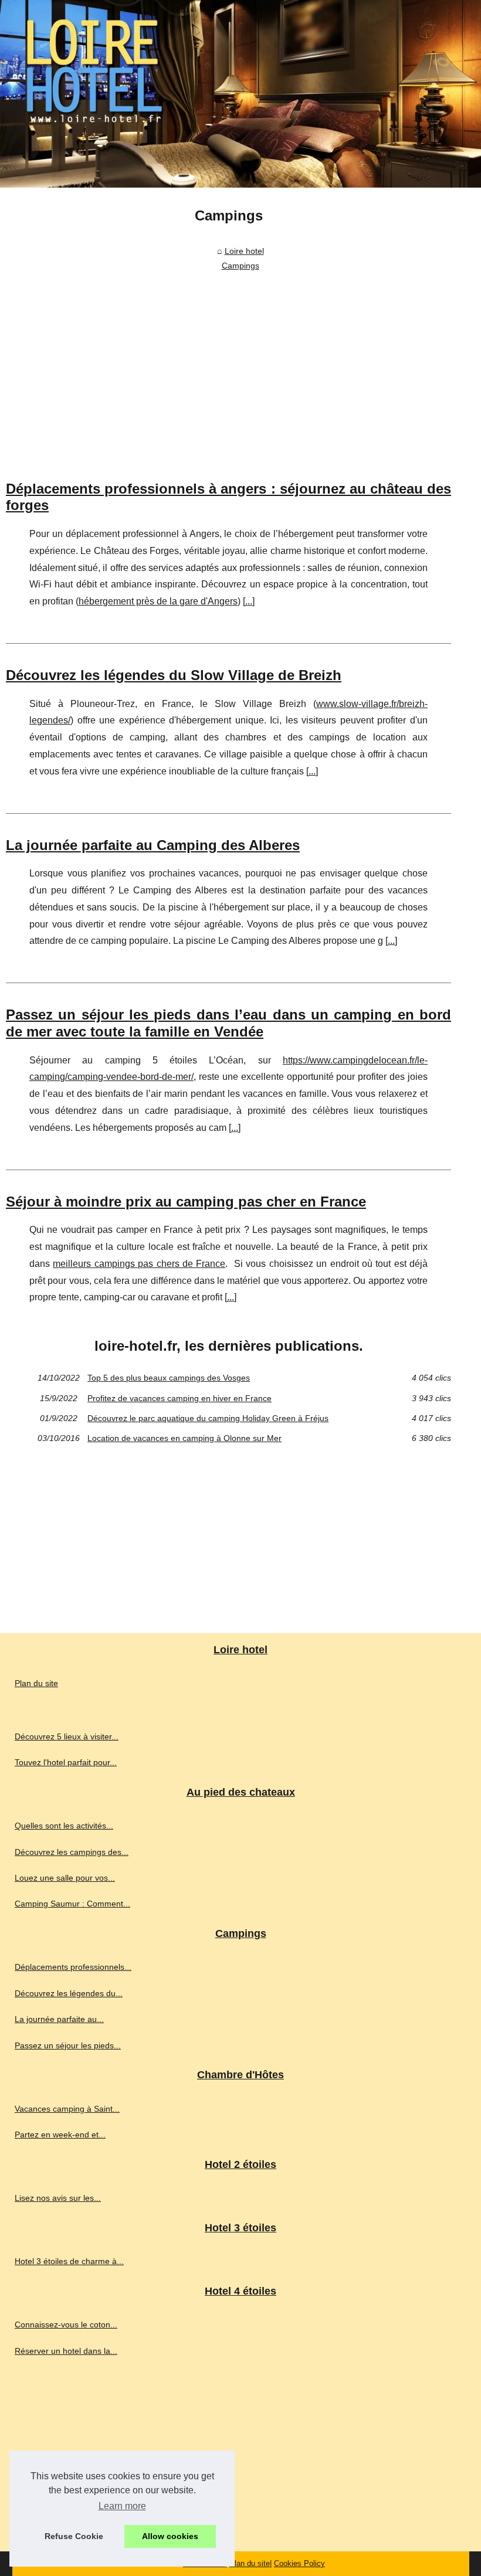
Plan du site (36, 1683)
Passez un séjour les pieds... (68, 2045)
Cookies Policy (299, 2563)
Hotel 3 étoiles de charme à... (69, 2261)
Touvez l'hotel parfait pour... (66, 1762)
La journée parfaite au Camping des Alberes (153, 845)
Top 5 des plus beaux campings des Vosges (169, 1378)
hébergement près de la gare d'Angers (158, 601)
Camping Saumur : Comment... (72, 1904)
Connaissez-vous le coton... (66, 2324)
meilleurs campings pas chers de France (139, 1264)
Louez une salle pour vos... (65, 1878)
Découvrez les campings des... (72, 1852)
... (249, 601)
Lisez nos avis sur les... (58, 2198)
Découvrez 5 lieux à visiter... (67, 1736)
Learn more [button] (122, 2506)
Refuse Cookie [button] (74, 2536)
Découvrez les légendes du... (69, 1993)
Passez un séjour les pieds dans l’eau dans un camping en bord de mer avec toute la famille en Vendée (228, 1023)
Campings (240, 266)
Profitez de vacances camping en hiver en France (179, 1398)
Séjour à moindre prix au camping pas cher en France (186, 1202)
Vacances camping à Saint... (67, 2109)
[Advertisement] (228, 363)
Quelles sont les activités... (64, 1826)
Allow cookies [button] (170, 2536)
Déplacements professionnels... (73, 1967)
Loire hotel (244, 251)
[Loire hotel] (240, 94)
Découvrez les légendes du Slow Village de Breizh (174, 675)
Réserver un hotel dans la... (66, 2351)
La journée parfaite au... (59, 2019)
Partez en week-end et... (60, 2135)
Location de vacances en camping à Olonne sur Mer (184, 1438)
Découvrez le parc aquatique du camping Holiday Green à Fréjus (208, 1418)
